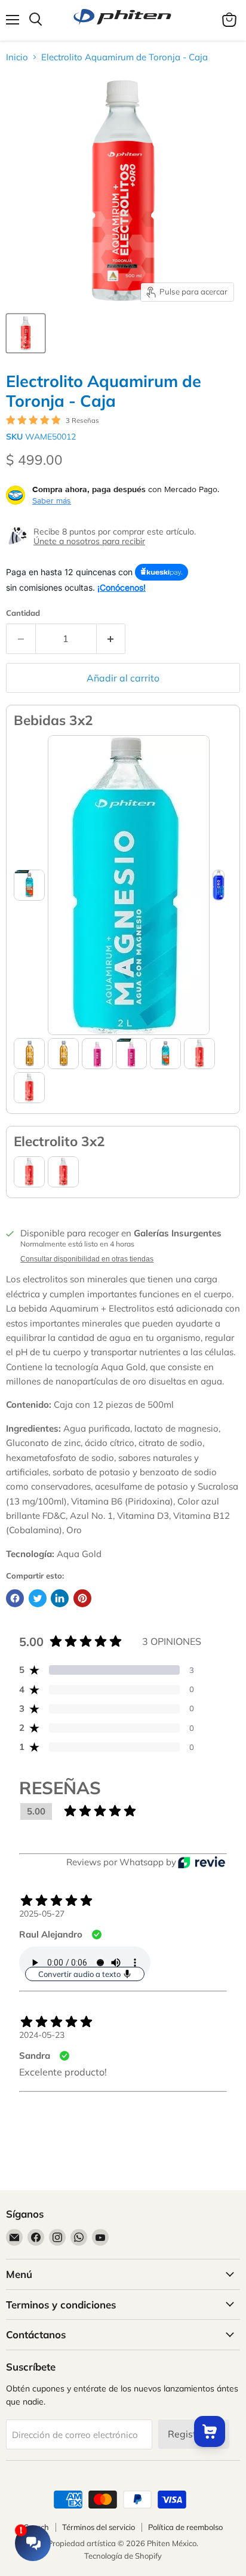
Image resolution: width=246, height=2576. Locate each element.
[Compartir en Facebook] (15, 1598)
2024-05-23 (42, 2035)
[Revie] (202, 1862)
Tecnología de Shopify (123, 2556)
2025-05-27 (42, 1914)
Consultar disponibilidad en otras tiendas (87, 1259)
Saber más (52, 501)
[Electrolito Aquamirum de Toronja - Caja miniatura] (26, 333)
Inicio (17, 57)
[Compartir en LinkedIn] (60, 1598)
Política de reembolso (185, 2527)
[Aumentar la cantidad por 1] (111, 638)
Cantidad (23, 613)
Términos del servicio (99, 2527)
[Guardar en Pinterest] (82, 1598)
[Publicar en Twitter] (38, 1598)
